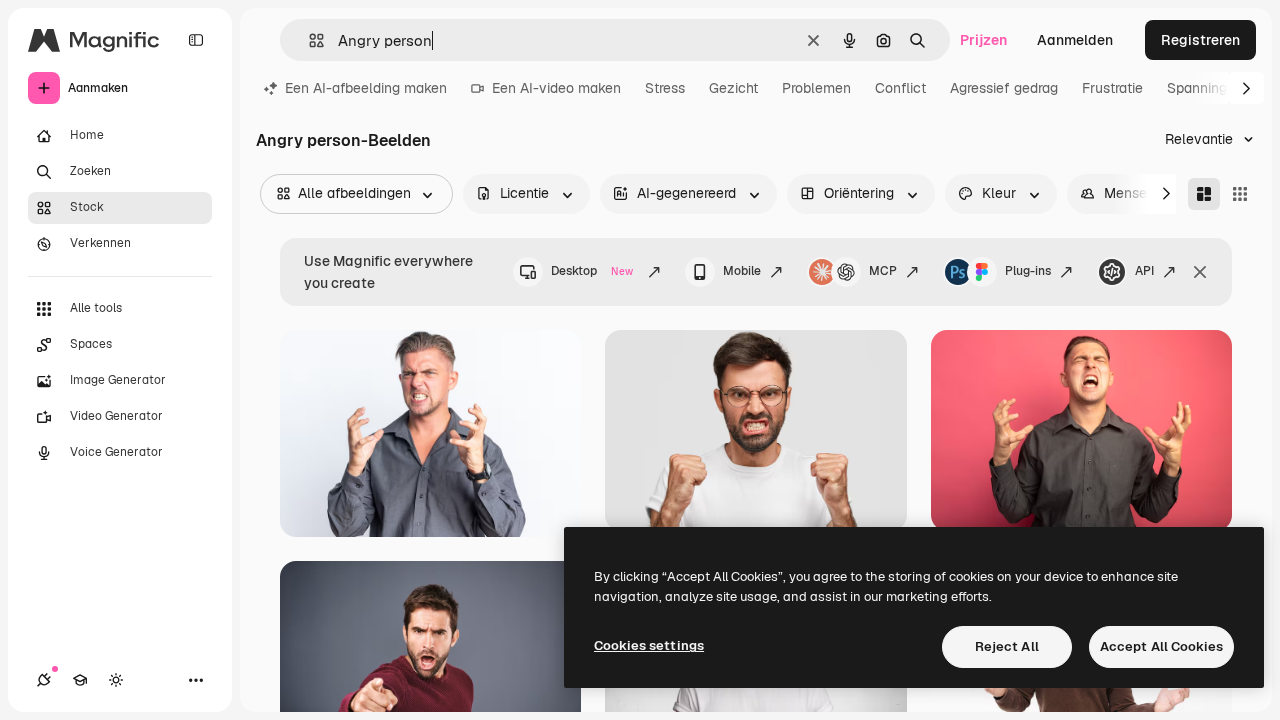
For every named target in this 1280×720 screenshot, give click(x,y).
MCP (883, 271)
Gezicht (733, 88)
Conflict (900, 88)
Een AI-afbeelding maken (366, 88)
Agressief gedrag (1004, 88)
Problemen (816, 88)
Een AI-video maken (556, 88)
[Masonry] (1204, 194)
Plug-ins (1028, 271)
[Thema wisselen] (116, 680)
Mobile (742, 271)
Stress (665, 88)
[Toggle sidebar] (196, 40)
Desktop (592, 271)
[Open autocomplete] (308, 40)
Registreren (1200, 40)
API (1144, 271)
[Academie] (80, 680)
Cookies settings (649, 645)
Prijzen (983, 40)
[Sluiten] (1200, 272)
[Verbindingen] (44, 680)
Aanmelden (1075, 40)
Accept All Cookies (1161, 646)
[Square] (1240, 194)
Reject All (1007, 646)
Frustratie (1112, 88)
